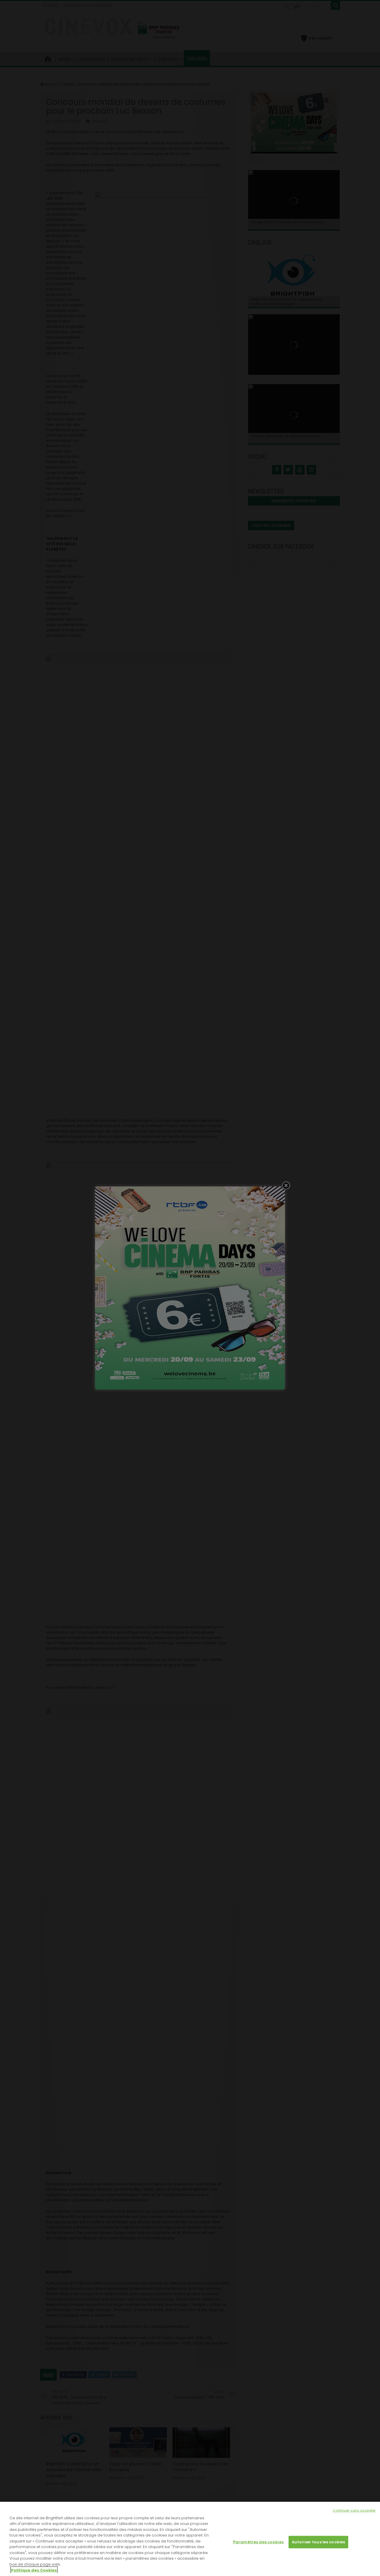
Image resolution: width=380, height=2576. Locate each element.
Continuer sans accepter (354, 2510)
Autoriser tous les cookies (318, 2542)
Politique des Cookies (34, 2570)
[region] (190, 2539)
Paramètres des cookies (258, 2542)
